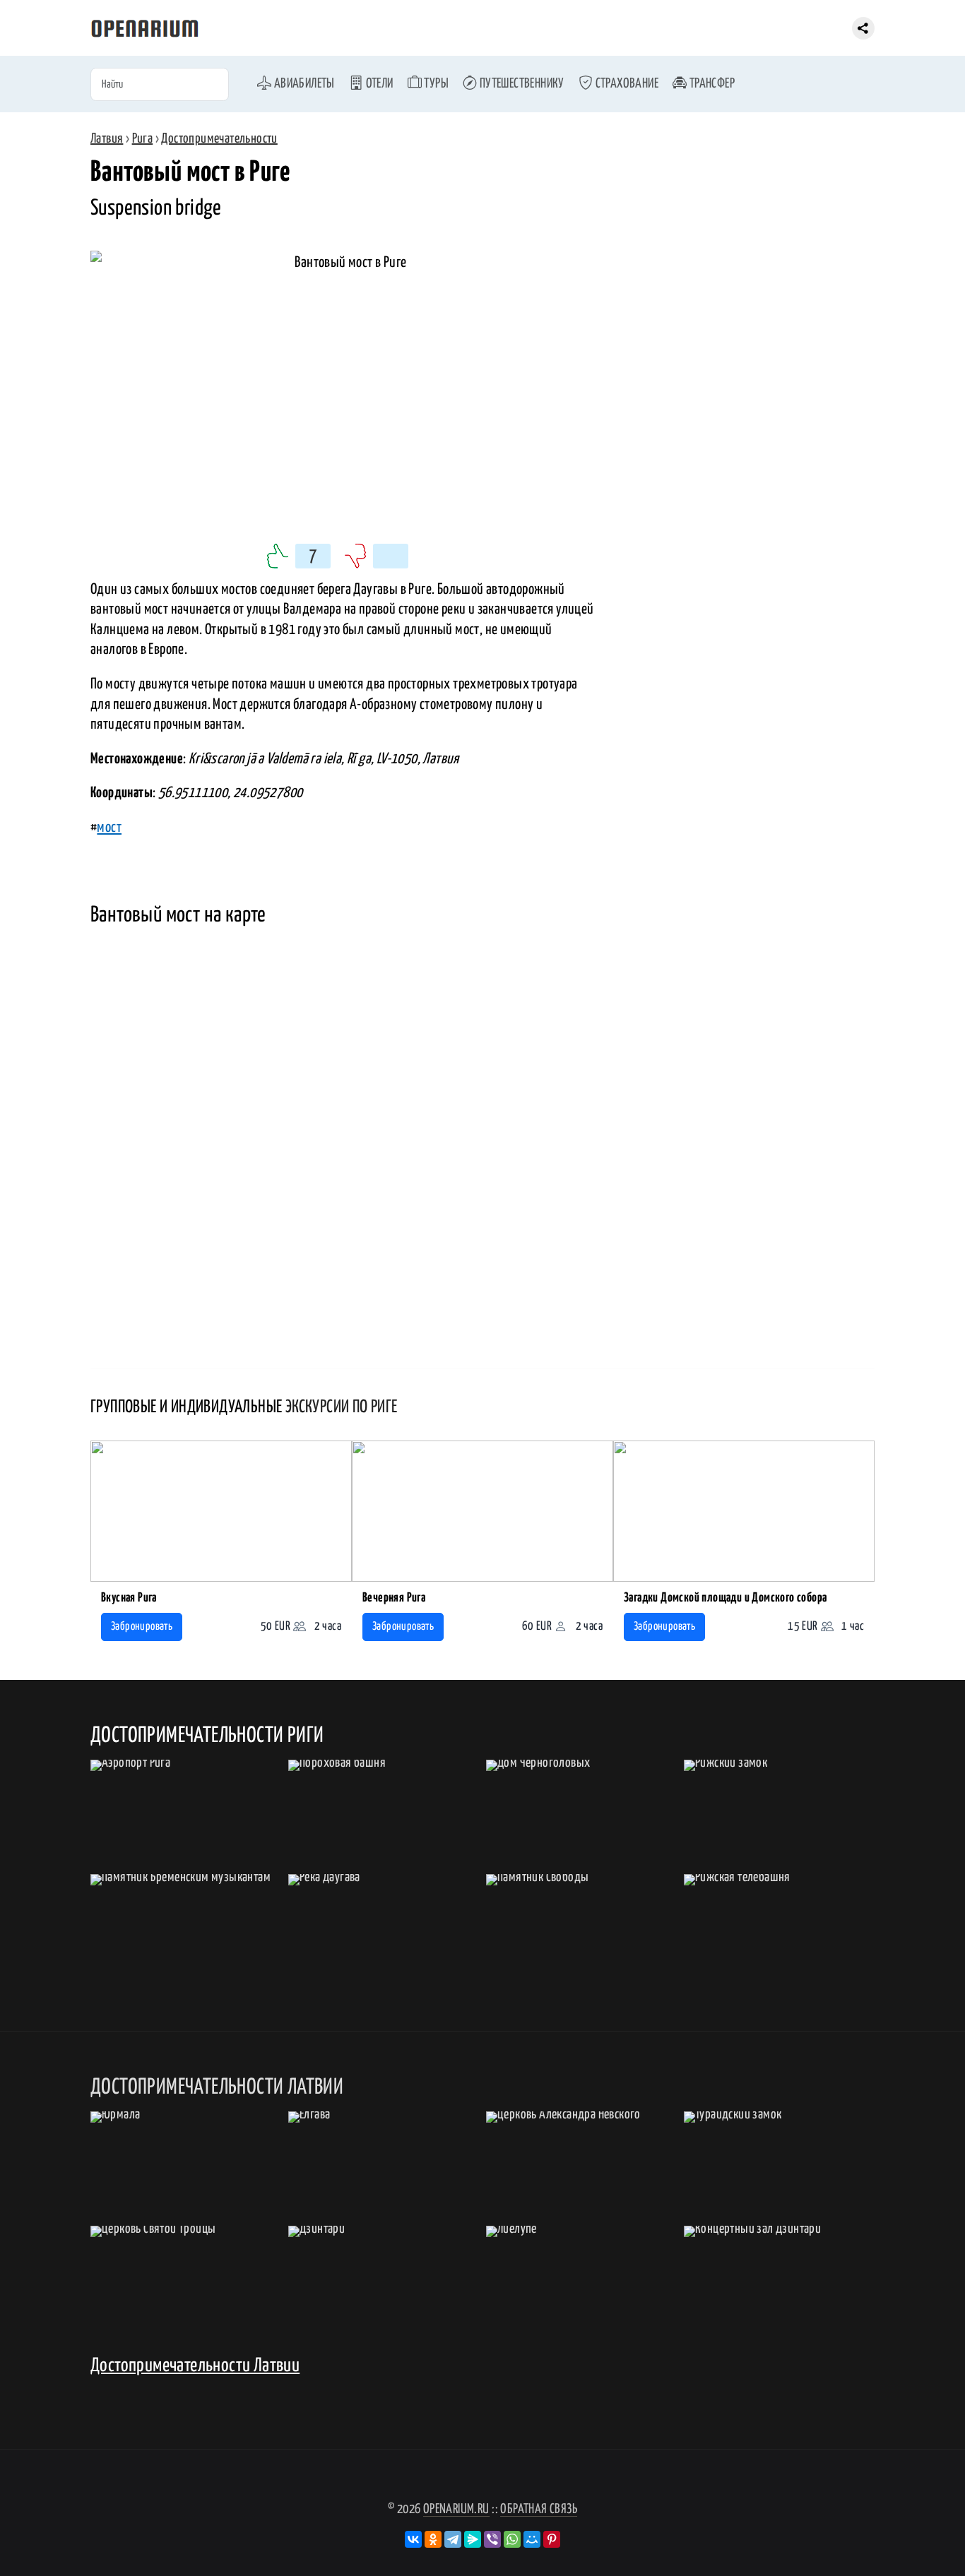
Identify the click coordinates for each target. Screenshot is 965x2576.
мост (109, 828)
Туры (435, 84)
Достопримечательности (219, 139)
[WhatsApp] (512, 2539)
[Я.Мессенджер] (473, 2539)
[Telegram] (453, 2539)
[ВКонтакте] (413, 2539)
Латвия (107, 139)
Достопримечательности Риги (207, 1736)
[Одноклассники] (433, 2539)
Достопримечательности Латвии (195, 2366)
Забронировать (142, 1627)
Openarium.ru (456, 2509)
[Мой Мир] (532, 2539)
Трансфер (711, 84)
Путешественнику (520, 84)
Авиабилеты (303, 84)
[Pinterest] (552, 2539)
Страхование (626, 84)
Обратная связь (539, 2509)
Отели (378, 84)
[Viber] (492, 2539)
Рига (143, 139)
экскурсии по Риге (342, 1407)
